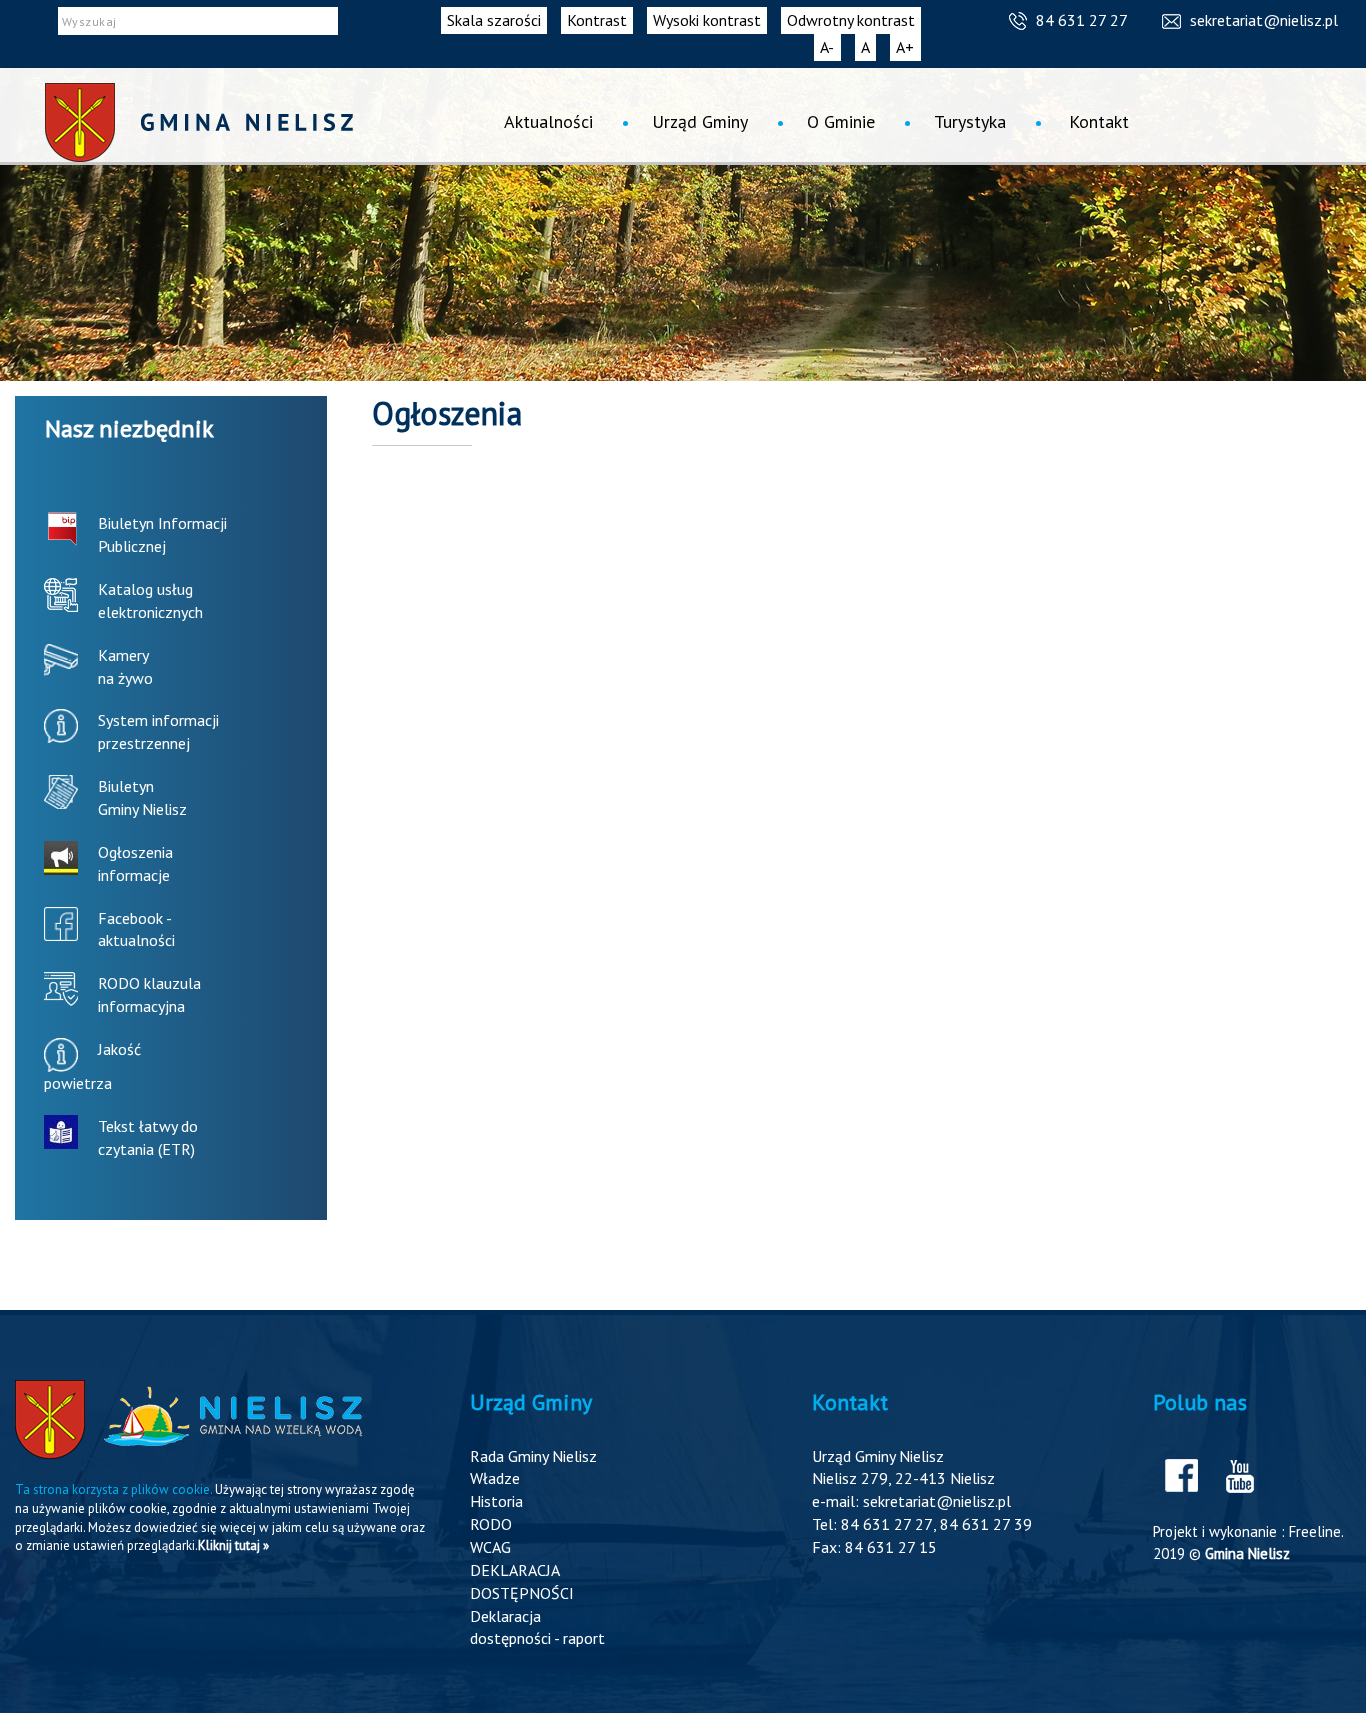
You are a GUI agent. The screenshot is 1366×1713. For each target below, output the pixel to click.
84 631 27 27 (1082, 20)
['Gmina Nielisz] (199, 122)
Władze (495, 1478)
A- (830, 49)
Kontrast (597, 20)
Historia (496, 1501)
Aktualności (548, 121)
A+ (908, 49)
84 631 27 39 (986, 1524)
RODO (491, 1524)
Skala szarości (494, 20)
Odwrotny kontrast (851, 20)
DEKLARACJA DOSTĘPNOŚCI (522, 1581)
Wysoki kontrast (707, 20)
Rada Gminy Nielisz (533, 1456)
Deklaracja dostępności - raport (537, 1627)
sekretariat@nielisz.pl (1264, 20)
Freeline (1315, 1531)
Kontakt (1099, 121)
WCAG (490, 1547)
